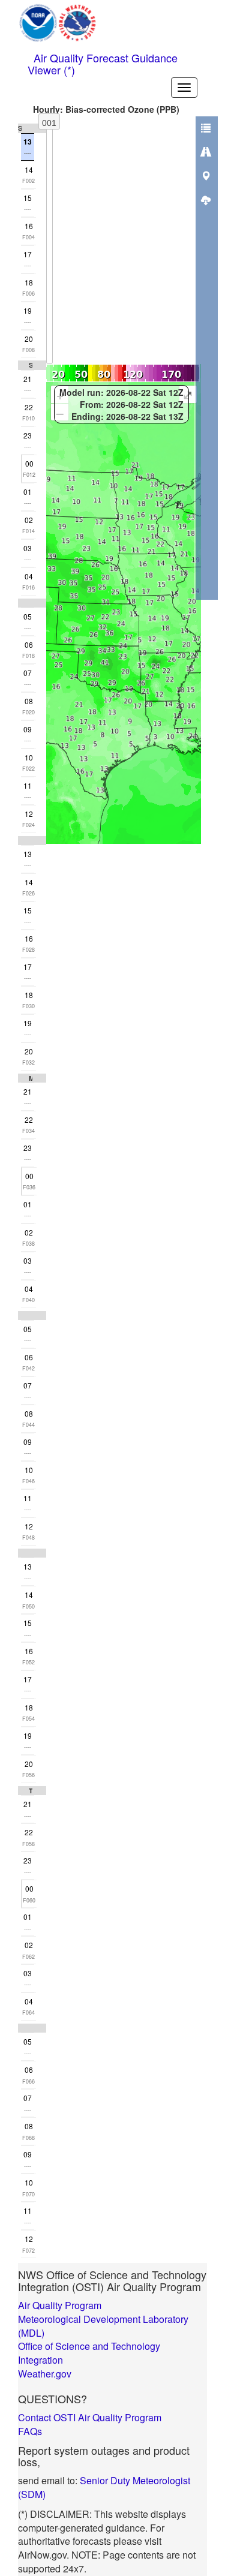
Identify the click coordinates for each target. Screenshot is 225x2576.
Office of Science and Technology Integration (89, 2353)
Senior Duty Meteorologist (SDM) (104, 2487)
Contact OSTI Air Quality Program (90, 2417)
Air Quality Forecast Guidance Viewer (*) (103, 61)
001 (49, 123)
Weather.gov (45, 2374)
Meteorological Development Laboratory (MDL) (103, 2326)
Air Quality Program (60, 2305)
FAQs (30, 2431)
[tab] (206, 128)
